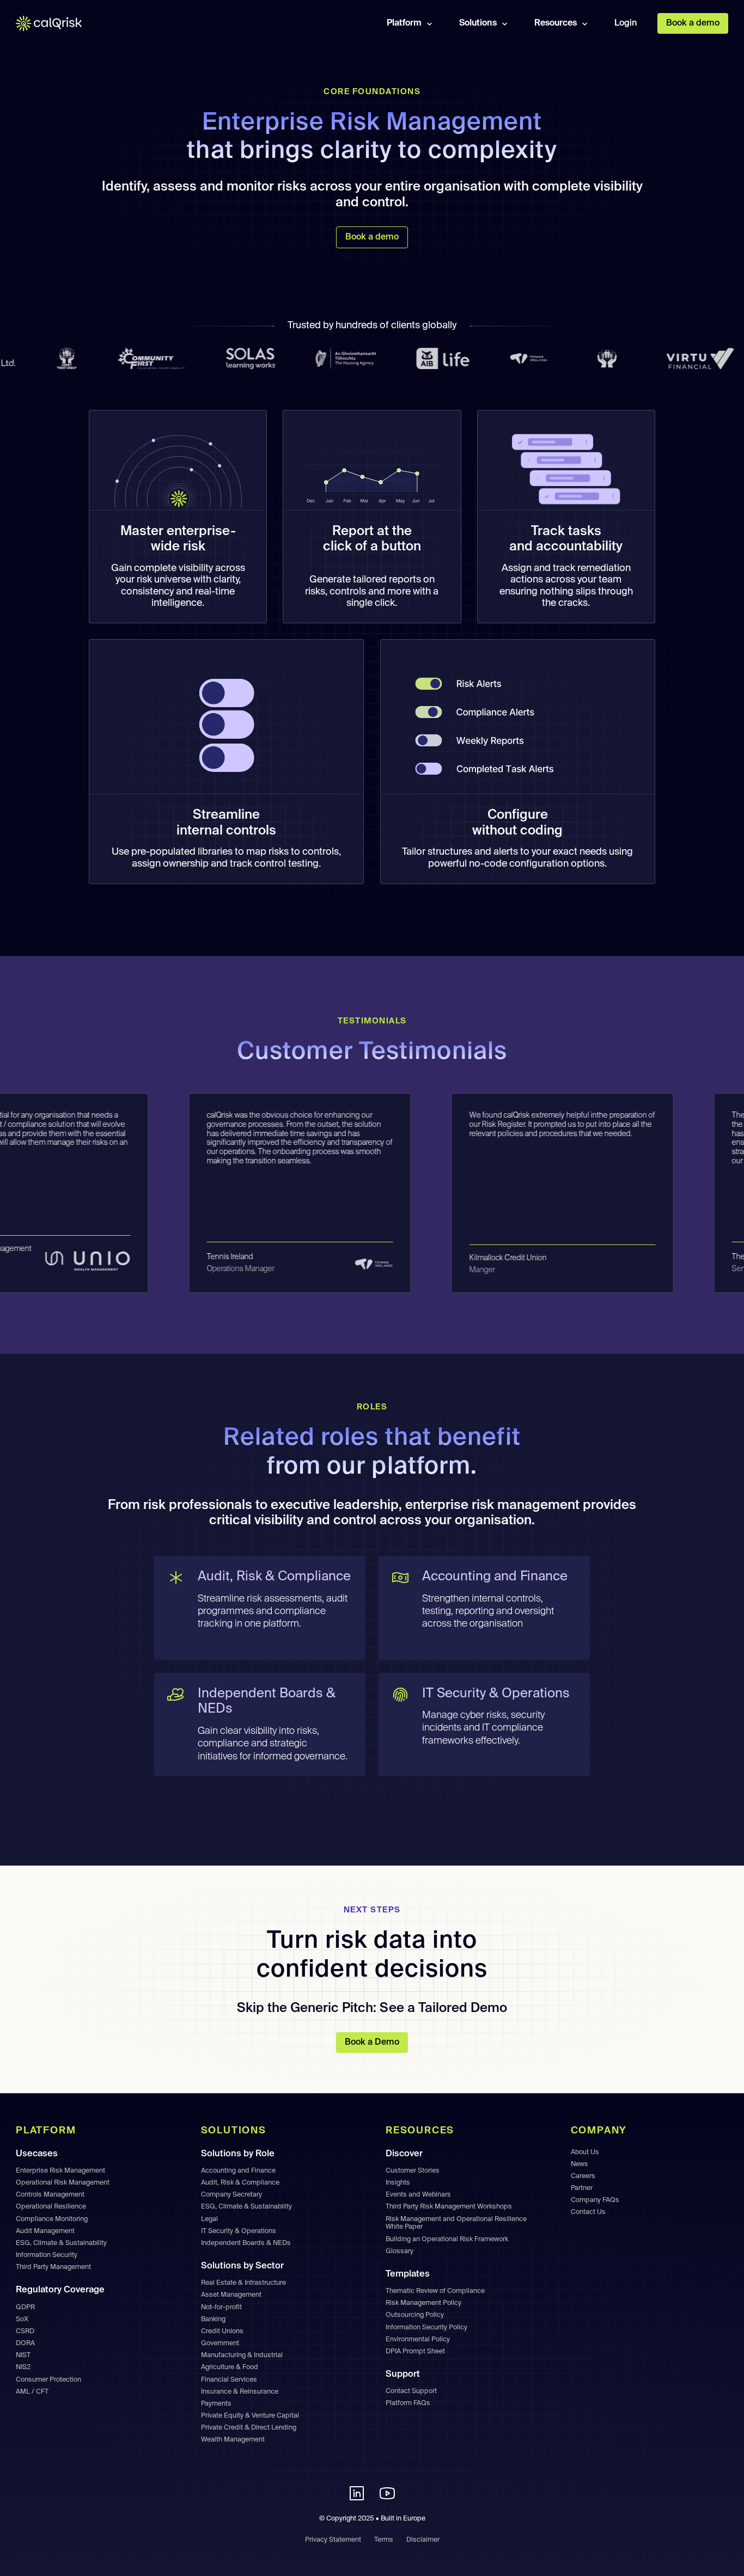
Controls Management (50, 2195)
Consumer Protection (48, 2380)
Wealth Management (233, 2440)
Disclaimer (423, 2540)
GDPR (25, 2307)
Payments (216, 2404)
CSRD (25, 2331)
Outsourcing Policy (415, 2315)
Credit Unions (222, 2331)
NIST (23, 2355)
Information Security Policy (426, 2327)
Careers (583, 2176)
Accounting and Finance (238, 2171)
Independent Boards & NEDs (246, 2243)
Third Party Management (53, 2267)
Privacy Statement (333, 2540)
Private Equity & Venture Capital (250, 2416)
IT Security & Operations (239, 2231)
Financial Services (229, 2380)
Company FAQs (595, 2200)
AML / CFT (32, 2392)
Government (220, 2343)
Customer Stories (413, 2171)
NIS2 (23, 2367)
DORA (25, 2343)
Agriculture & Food (230, 2367)
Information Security (47, 2255)
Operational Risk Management (63, 2183)
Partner (582, 2188)
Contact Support (411, 2391)
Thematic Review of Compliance (435, 2291)
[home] (56, 24)
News (580, 2164)
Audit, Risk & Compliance (240, 2183)
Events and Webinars (418, 2195)
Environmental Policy (418, 2339)
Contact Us (588, 2212)
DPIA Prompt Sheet (415, 2351)
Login (626, 23)
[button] (411, 23)
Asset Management (231, 2295)
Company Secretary (231, 2195)
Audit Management (45, 2231)
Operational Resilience (51, 2207)
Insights (398, 2183)
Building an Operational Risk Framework (447, 2239)
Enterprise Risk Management (60, 2171)
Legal (209, 2219)
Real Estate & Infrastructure (243, 2283)
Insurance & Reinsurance (240, 2392)
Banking (213, 2319)
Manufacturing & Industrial (242, 2355)
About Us (585, 2152)
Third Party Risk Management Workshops (449, 2207)
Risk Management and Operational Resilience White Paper (456, 2223)
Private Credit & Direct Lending (249, 2428)
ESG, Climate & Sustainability (61, 2243)
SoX (22, 2319)
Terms (384, 2540)
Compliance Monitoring (52, 2219)
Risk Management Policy (423, 2303)
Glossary (400, 2251)
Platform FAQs (408, 2403)
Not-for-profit (221, 2307)
